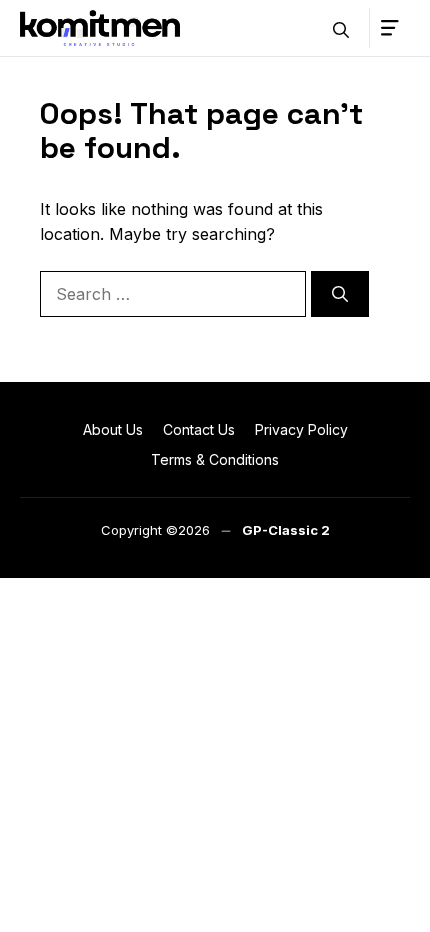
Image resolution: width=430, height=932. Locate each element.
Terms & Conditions (215, 459)
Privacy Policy (301, 429)
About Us (113, 429)
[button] (341, 28)
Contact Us (199, 429)
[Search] (340, 294)
